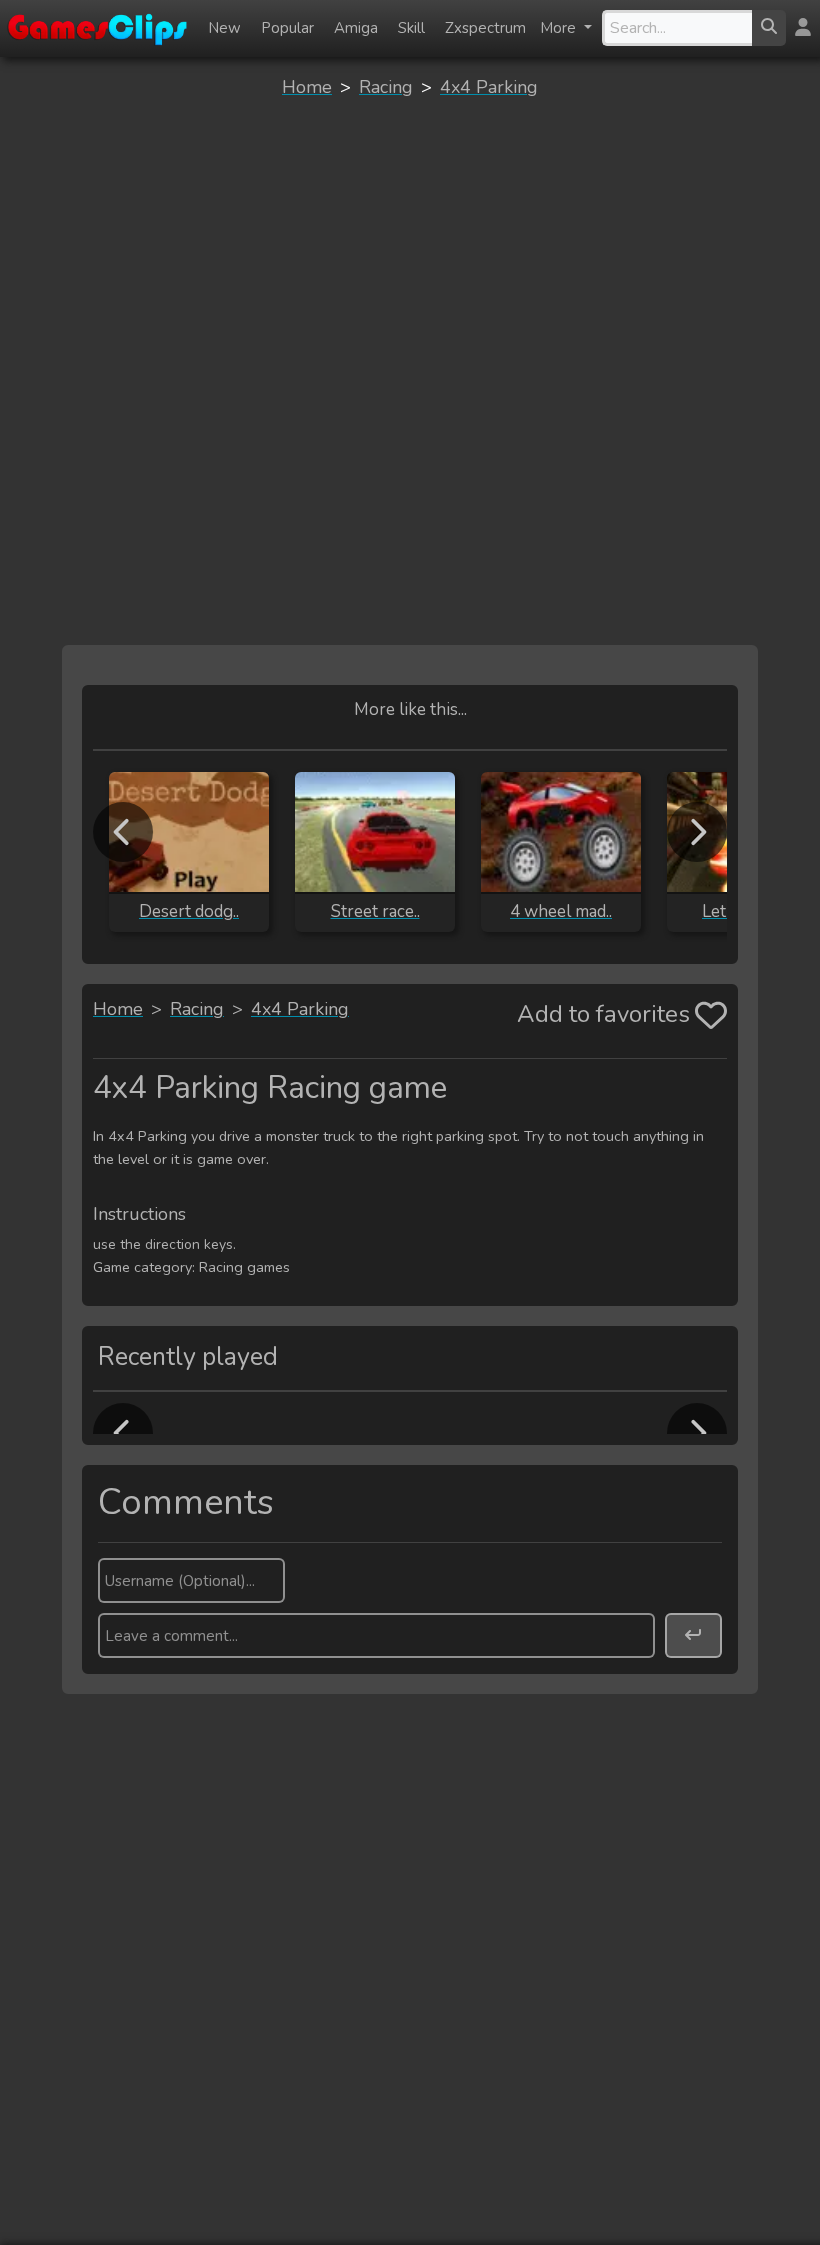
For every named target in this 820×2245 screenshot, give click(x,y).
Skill (411, 28)
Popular (287, 28)
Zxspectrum (485, 28)
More (560, 28)
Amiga (356, 28)
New (224, 28)
